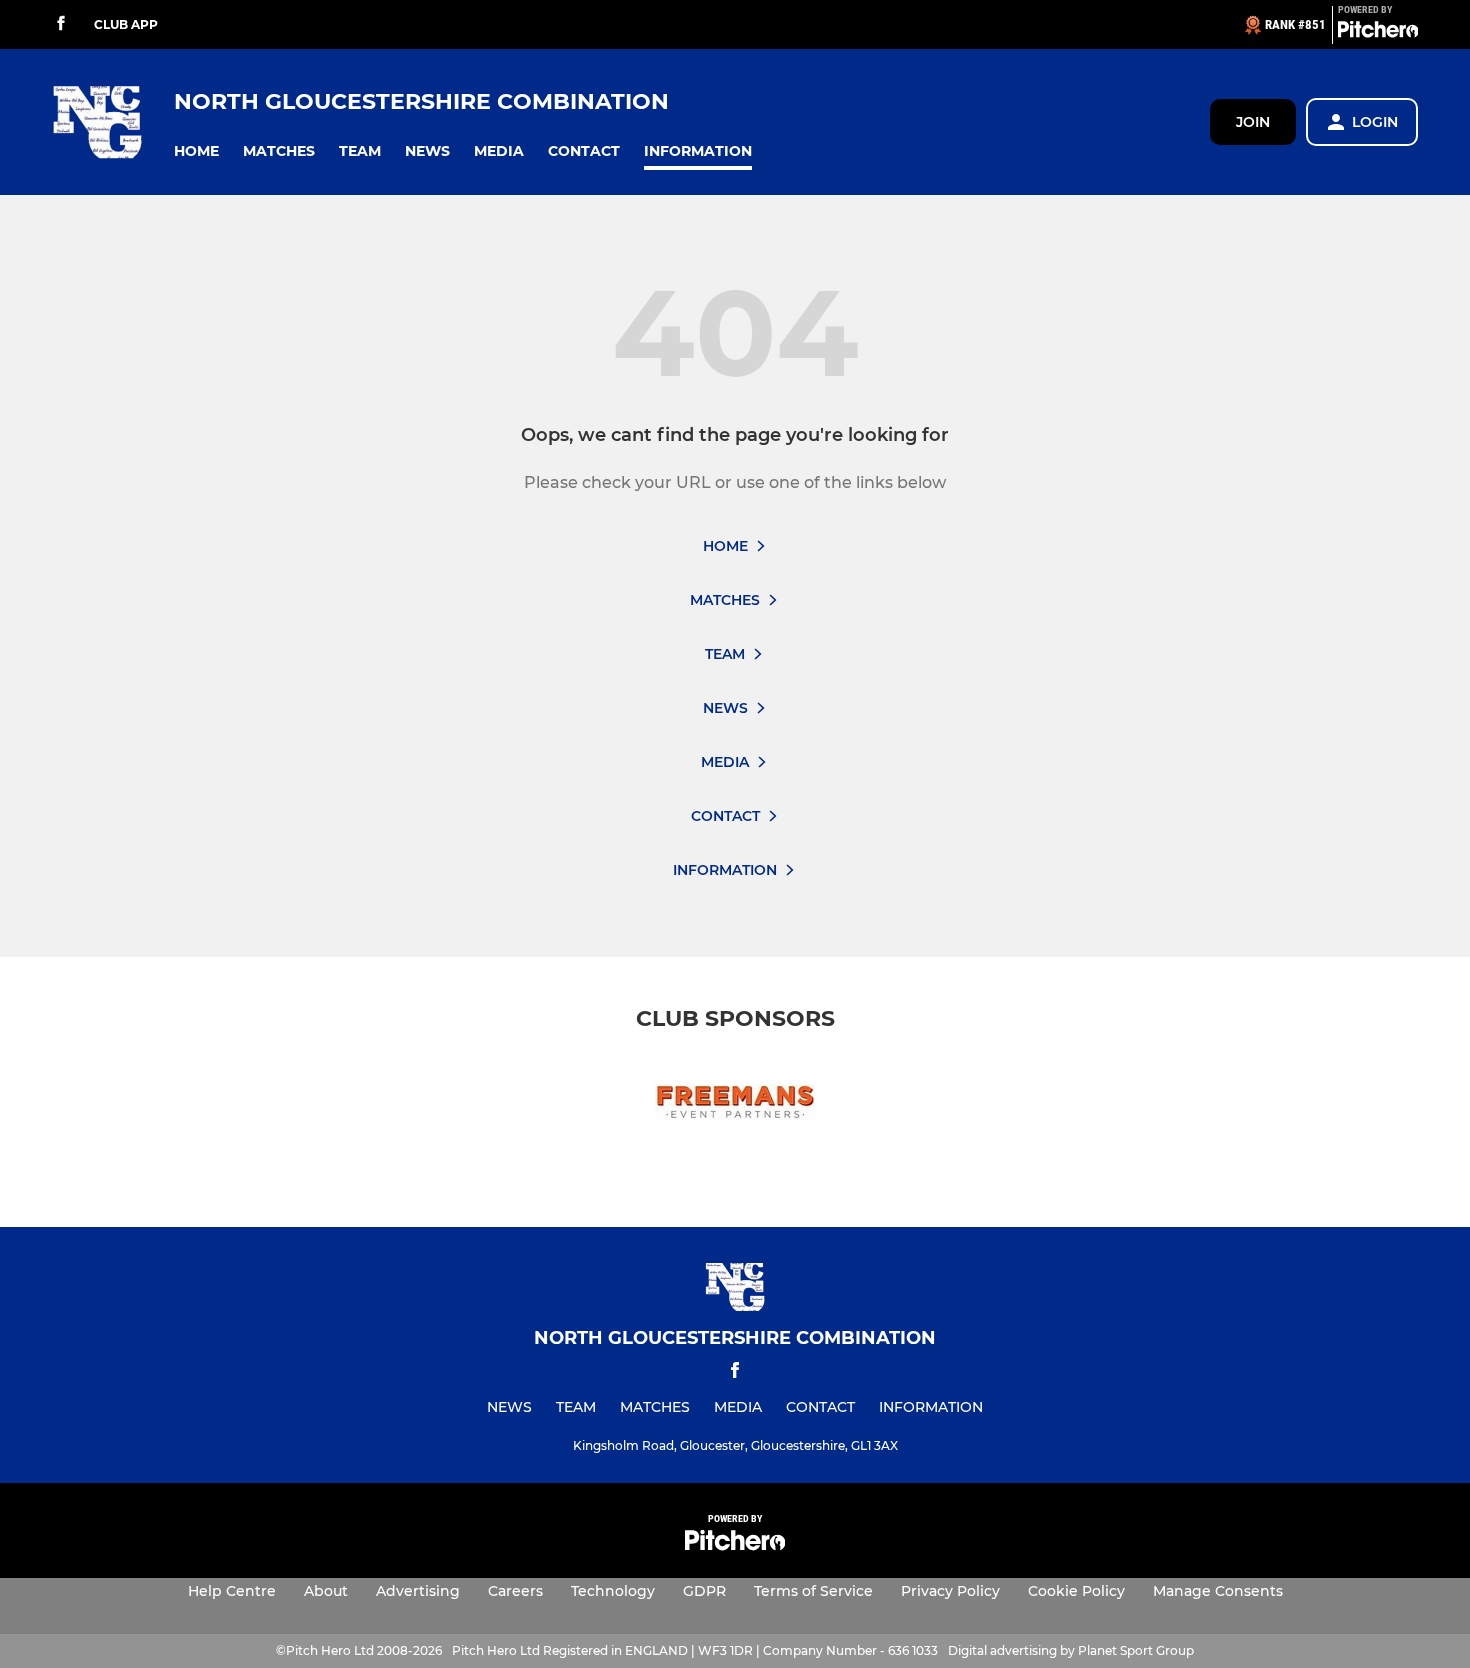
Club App (126, 24)
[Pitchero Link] (1378, 33)
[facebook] (61, 24)
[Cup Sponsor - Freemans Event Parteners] (735, 1105)
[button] (196, 151)
